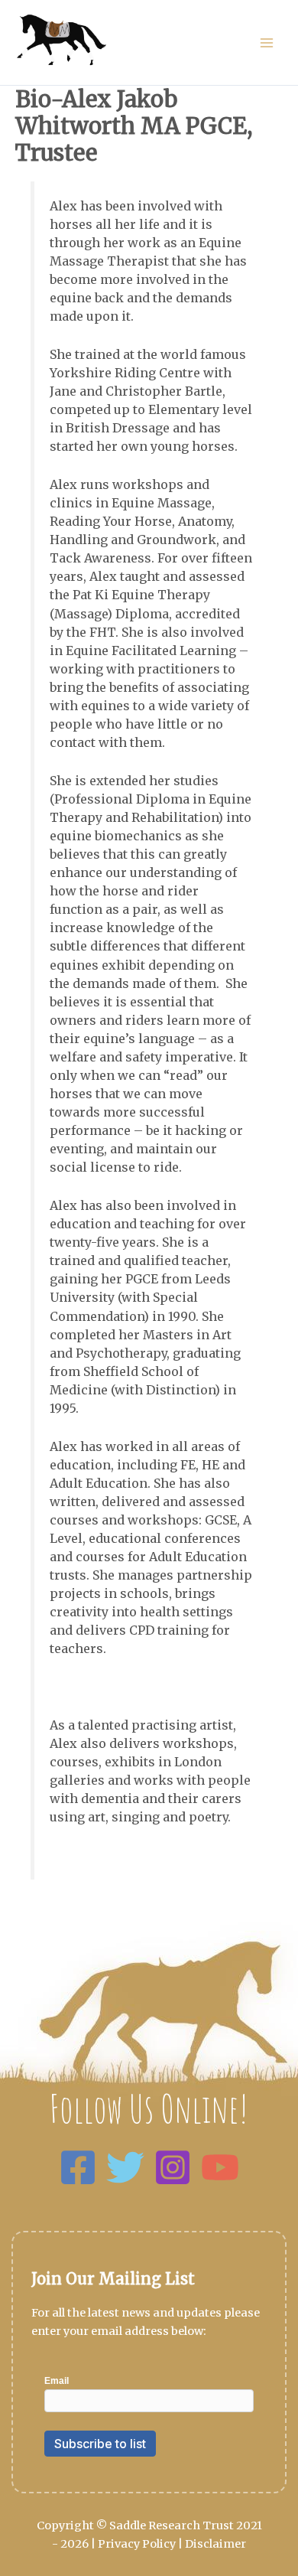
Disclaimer (215, 2544)
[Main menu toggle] (267, 43)
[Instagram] (173, 2167)
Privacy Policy (137, 2544)
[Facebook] (78, 2167)
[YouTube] (220, 2167)
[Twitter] (125, 2167)
